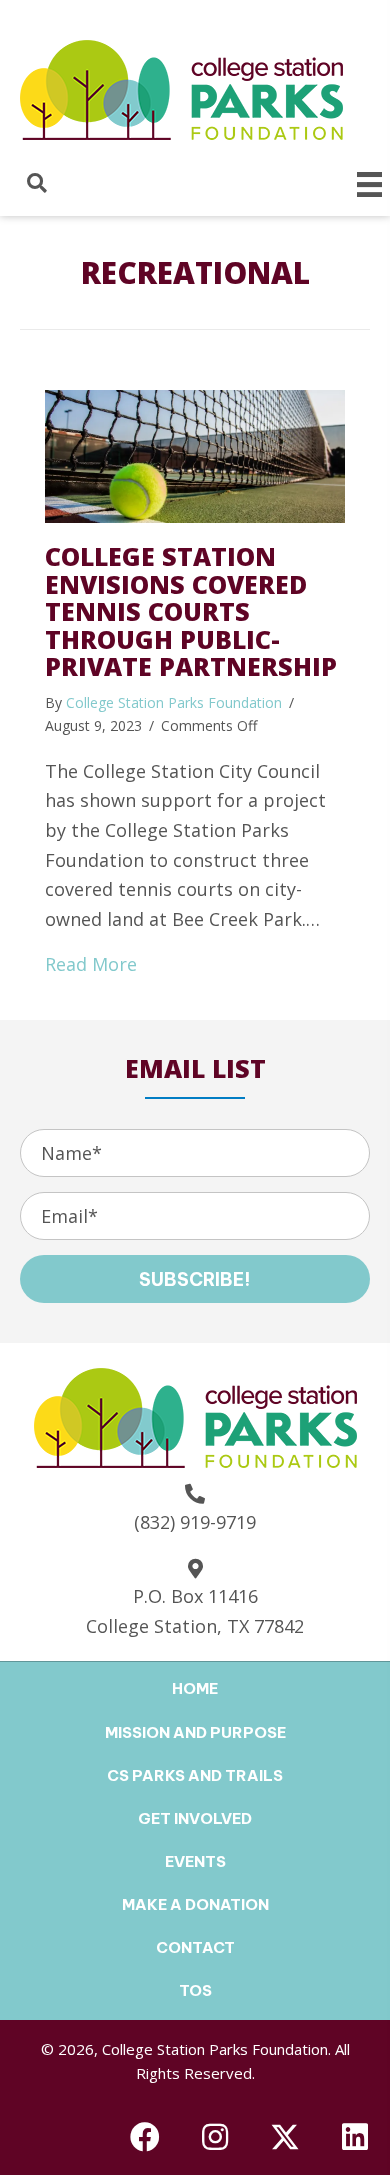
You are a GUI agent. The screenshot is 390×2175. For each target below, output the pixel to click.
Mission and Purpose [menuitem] (195, 1732)
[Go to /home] (195, 87)
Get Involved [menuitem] (195, 1818)
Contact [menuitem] (195, 1947)
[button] (195, 1279)
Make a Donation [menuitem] (195, 1904)
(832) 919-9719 (195, 1522)
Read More (91, 963)
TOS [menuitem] (195, 1990)
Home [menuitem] (195, 1688)
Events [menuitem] (195, 1861)
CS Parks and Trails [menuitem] (195, 1775)
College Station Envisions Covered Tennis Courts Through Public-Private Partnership (191, 611)
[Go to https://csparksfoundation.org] (195, 1415)
